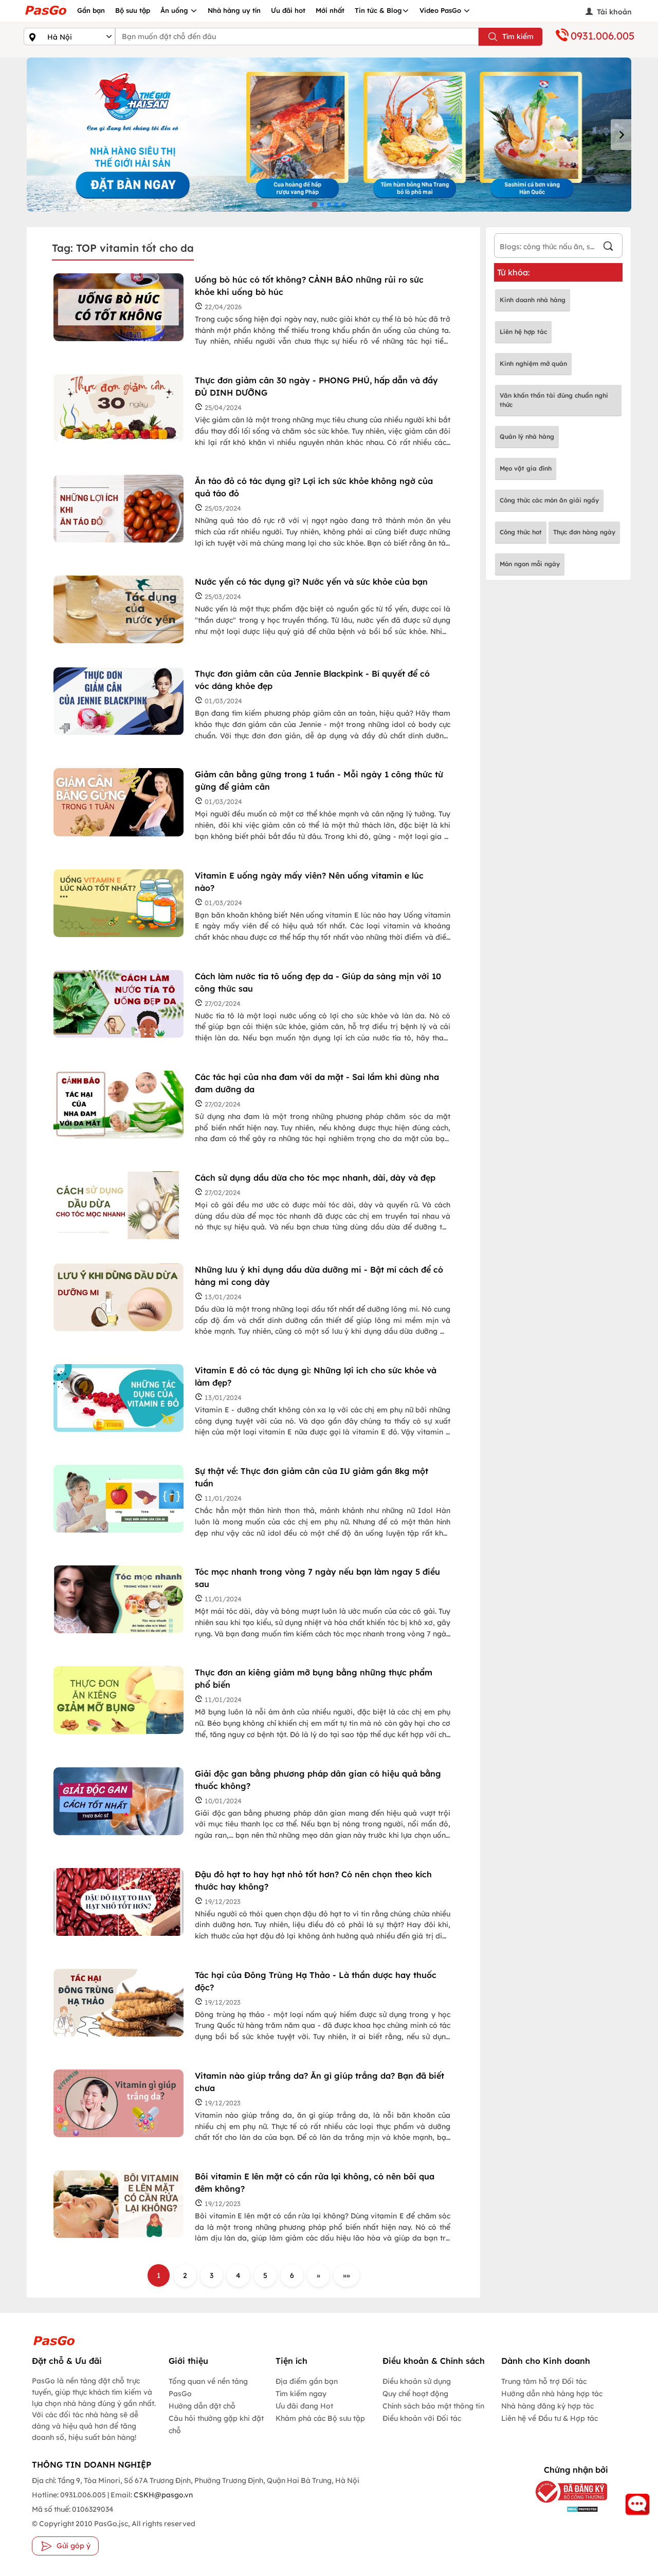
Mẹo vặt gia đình (526, 468)
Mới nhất (330, 10)
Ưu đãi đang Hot (304, 2406)
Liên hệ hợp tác (523, 332)
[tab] (314, 204)
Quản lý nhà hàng (527, 436)
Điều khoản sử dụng (417, 2381)
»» (346, 2275)
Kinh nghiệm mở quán (533, 363)
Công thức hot (521, 532)
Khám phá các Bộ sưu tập (320, 2418)
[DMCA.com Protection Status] (566, 2509)
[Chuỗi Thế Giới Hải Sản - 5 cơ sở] (329, 135)
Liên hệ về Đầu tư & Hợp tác (550, 2418)
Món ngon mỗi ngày (530, 564)
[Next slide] (621, 135)
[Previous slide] (37, 135)
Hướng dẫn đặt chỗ (202, 2406)
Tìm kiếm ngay (301, 2394)
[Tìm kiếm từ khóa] (608, 247)
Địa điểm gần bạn (307, 2381)
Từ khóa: (514, 272)
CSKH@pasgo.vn (162, 2495)
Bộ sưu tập (133, 10)
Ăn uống (175, 10)
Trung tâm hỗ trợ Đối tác (544, 2381)
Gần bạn (91, 10)
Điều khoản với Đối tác (422, 2418)
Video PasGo (441, 10)
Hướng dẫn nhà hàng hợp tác (552, 2394)
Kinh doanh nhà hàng (533, 300)
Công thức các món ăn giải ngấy (549, 500)
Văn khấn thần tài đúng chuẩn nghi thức (554, 400)
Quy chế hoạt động (415, 2394)
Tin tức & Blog (378, 10)
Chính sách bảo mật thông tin (433, 2406)
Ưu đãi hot (288, 10)
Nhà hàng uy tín (234, 10)
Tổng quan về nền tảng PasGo (208, 2387)
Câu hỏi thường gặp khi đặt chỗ (216, 2424)
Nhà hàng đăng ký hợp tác (547, 2406)
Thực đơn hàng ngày (584, 532)
